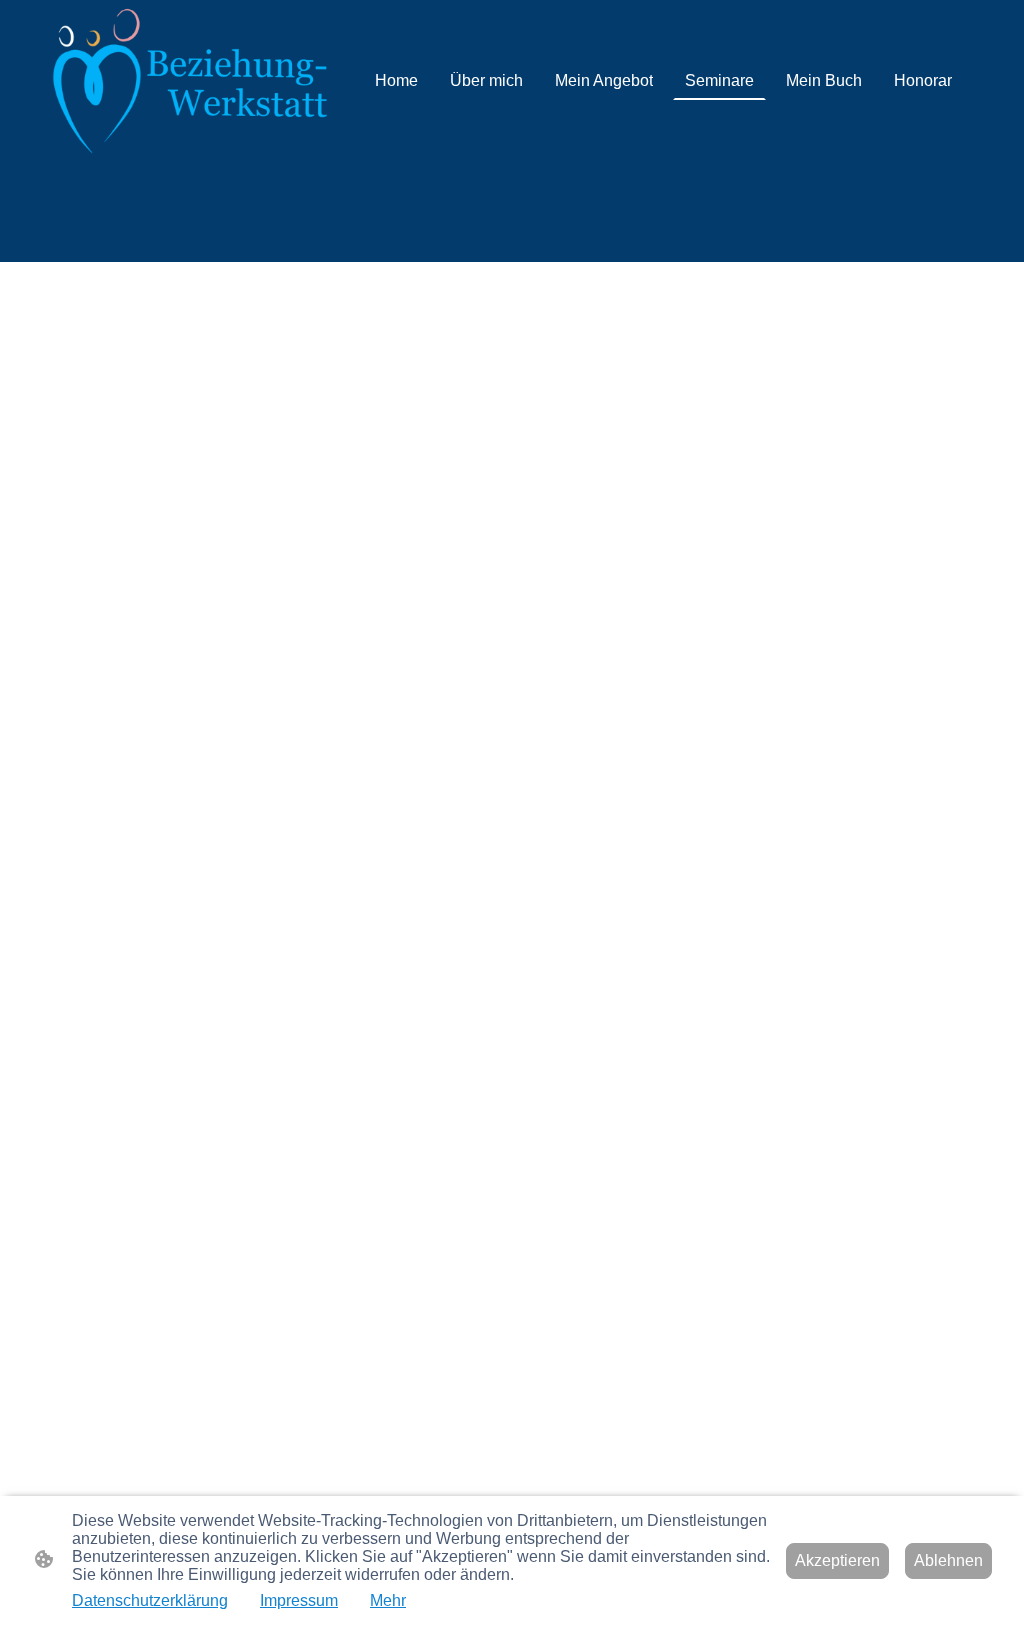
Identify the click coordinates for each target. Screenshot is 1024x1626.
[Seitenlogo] (190, 80)
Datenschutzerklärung (150, 1600)
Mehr (388, 1600)
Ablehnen (948, 1560)
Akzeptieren (837, 1560)
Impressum (299, 1600)
